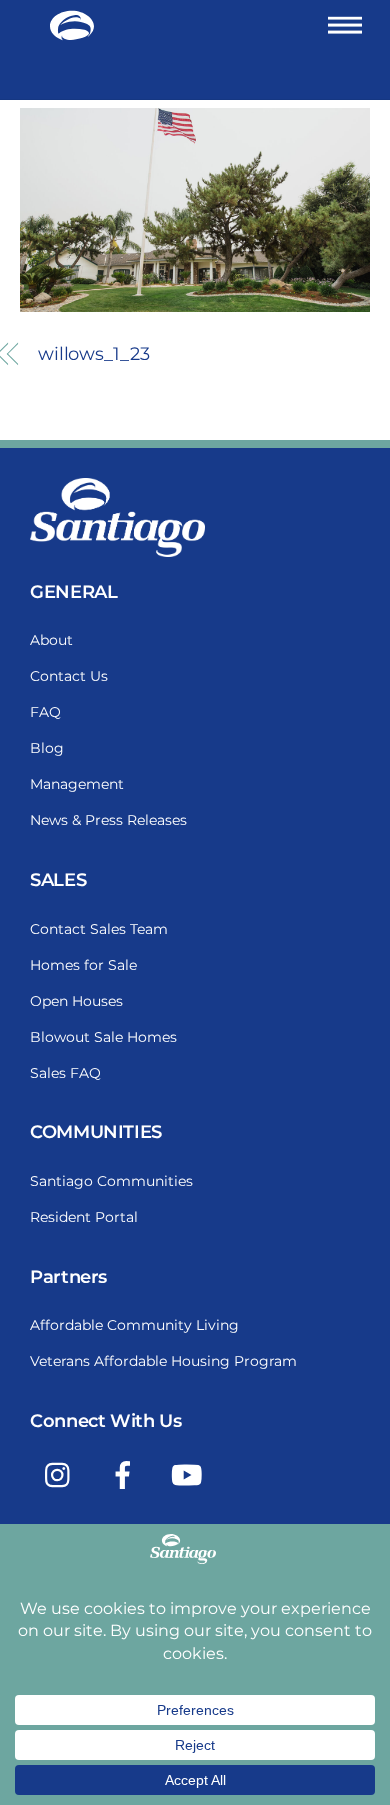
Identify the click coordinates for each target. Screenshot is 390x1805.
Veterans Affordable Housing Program (163, 1361)
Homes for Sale (83, 965)
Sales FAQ (65, 1073)
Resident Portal (84, 1217)
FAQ (45, 712)
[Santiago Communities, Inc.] (72, 32)
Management (77, 784)
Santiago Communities (111, 1181)
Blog (47, 748)
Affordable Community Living (134, 1325)
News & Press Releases (108, 820)
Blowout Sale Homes (103, 1037)
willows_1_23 (94, 354)
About (51, 640)
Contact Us (69, 676)
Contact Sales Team (99, 929)
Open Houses (76, 1001)
